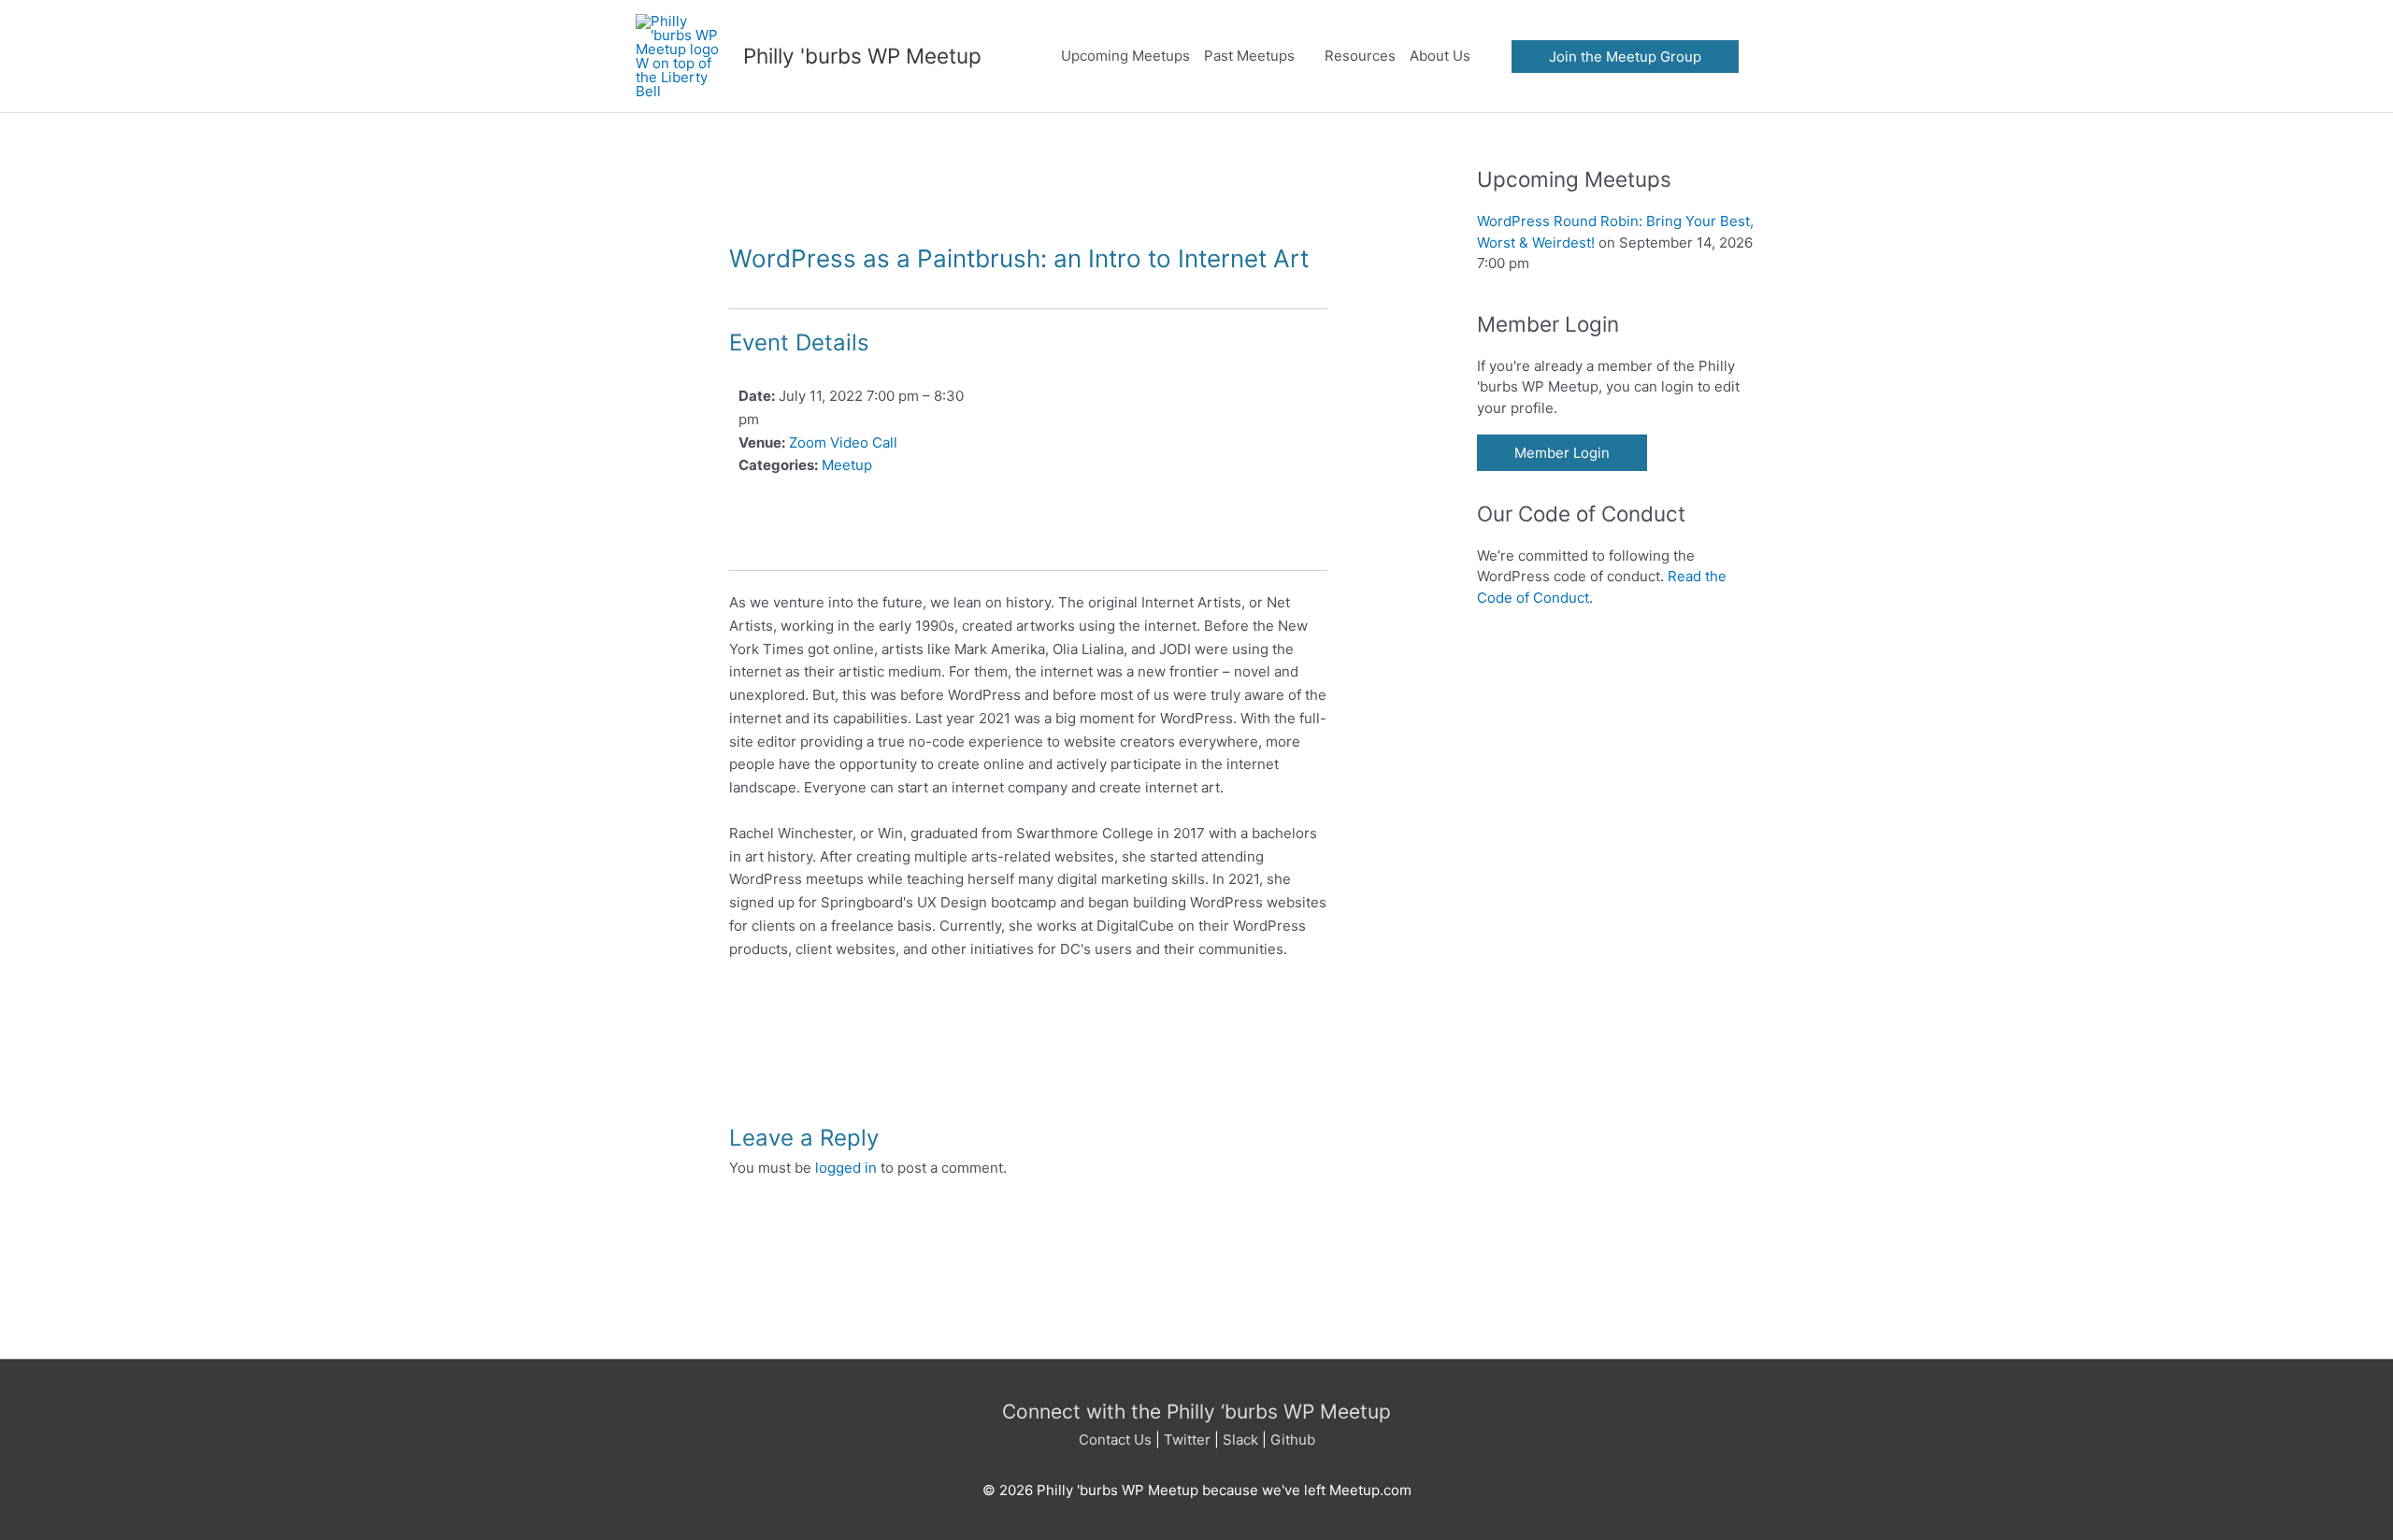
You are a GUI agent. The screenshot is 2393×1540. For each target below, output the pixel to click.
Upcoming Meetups (1125, 56)
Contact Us (1115, 1440)
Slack (1240, 1440)
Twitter (1187, 1440)
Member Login (1562, 453)
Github (1293, 1440)
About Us (1440, 56)
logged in (846, 1168)
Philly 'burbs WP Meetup (862, 56)
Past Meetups (1249, 56)
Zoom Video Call (843, 442)
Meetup (847, 465)
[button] (1625, 57)
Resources (1360, 56)
